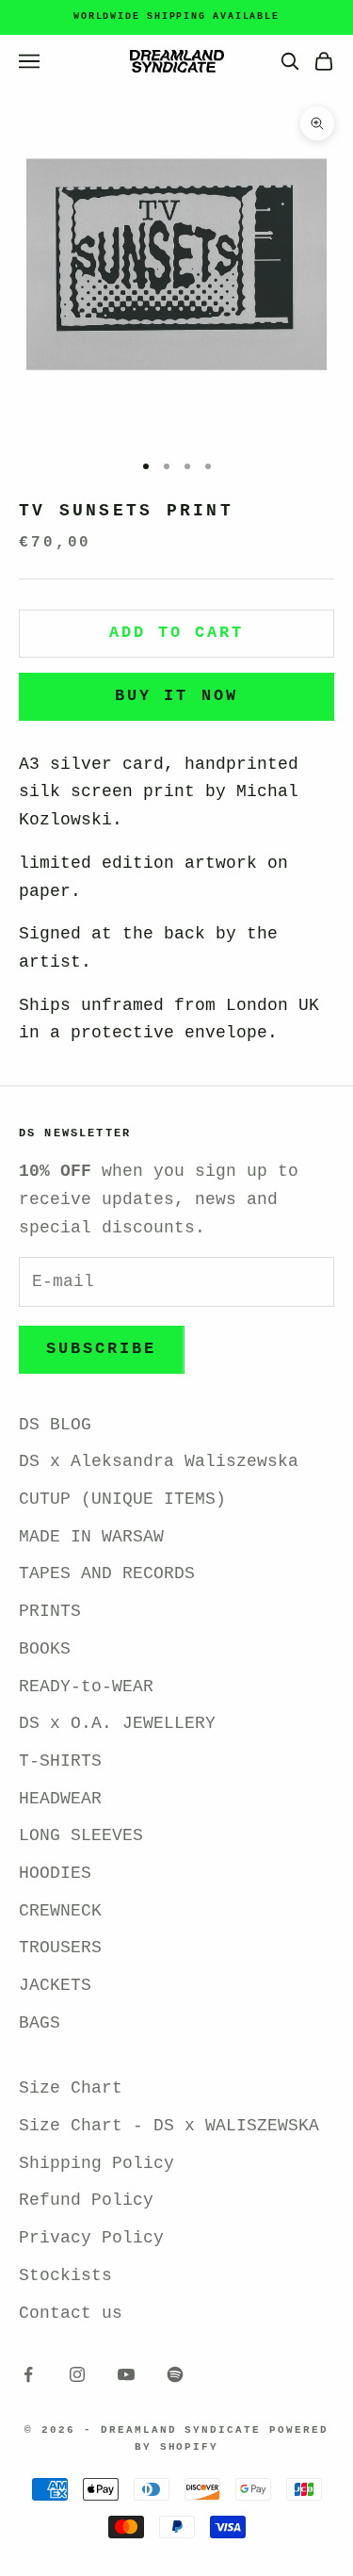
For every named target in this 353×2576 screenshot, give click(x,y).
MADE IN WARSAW (91, 1537)
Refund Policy (86, 2200)
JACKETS (55, 1985)
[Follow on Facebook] (28, 2374)
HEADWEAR (60, 1799)
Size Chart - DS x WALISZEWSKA (169, 2126)
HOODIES (55, 1873)
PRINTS (50, 1611)
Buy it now (176, 696)
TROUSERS (60, 1948)
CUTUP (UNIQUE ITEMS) (122, 1499)
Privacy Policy (91, 2238)
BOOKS (45, 1649)
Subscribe (102, 1349)
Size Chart (71, 2088)
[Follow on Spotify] (175, 2374)
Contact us (71, 2313)
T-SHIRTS (60, 1761)
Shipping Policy (96, 2163)
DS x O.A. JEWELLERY (117, 1723)
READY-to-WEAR (86, 1687)
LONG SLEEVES (81, 1835)
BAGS (40, 2023)
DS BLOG (55, 1425)
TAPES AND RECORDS (107, 1573)
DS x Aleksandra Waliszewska (159, 1461)
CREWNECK (60, 1911)
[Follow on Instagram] (77, 2374)
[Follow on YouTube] (126, 2374)
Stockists (65, 2275)
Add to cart (177, 633)
